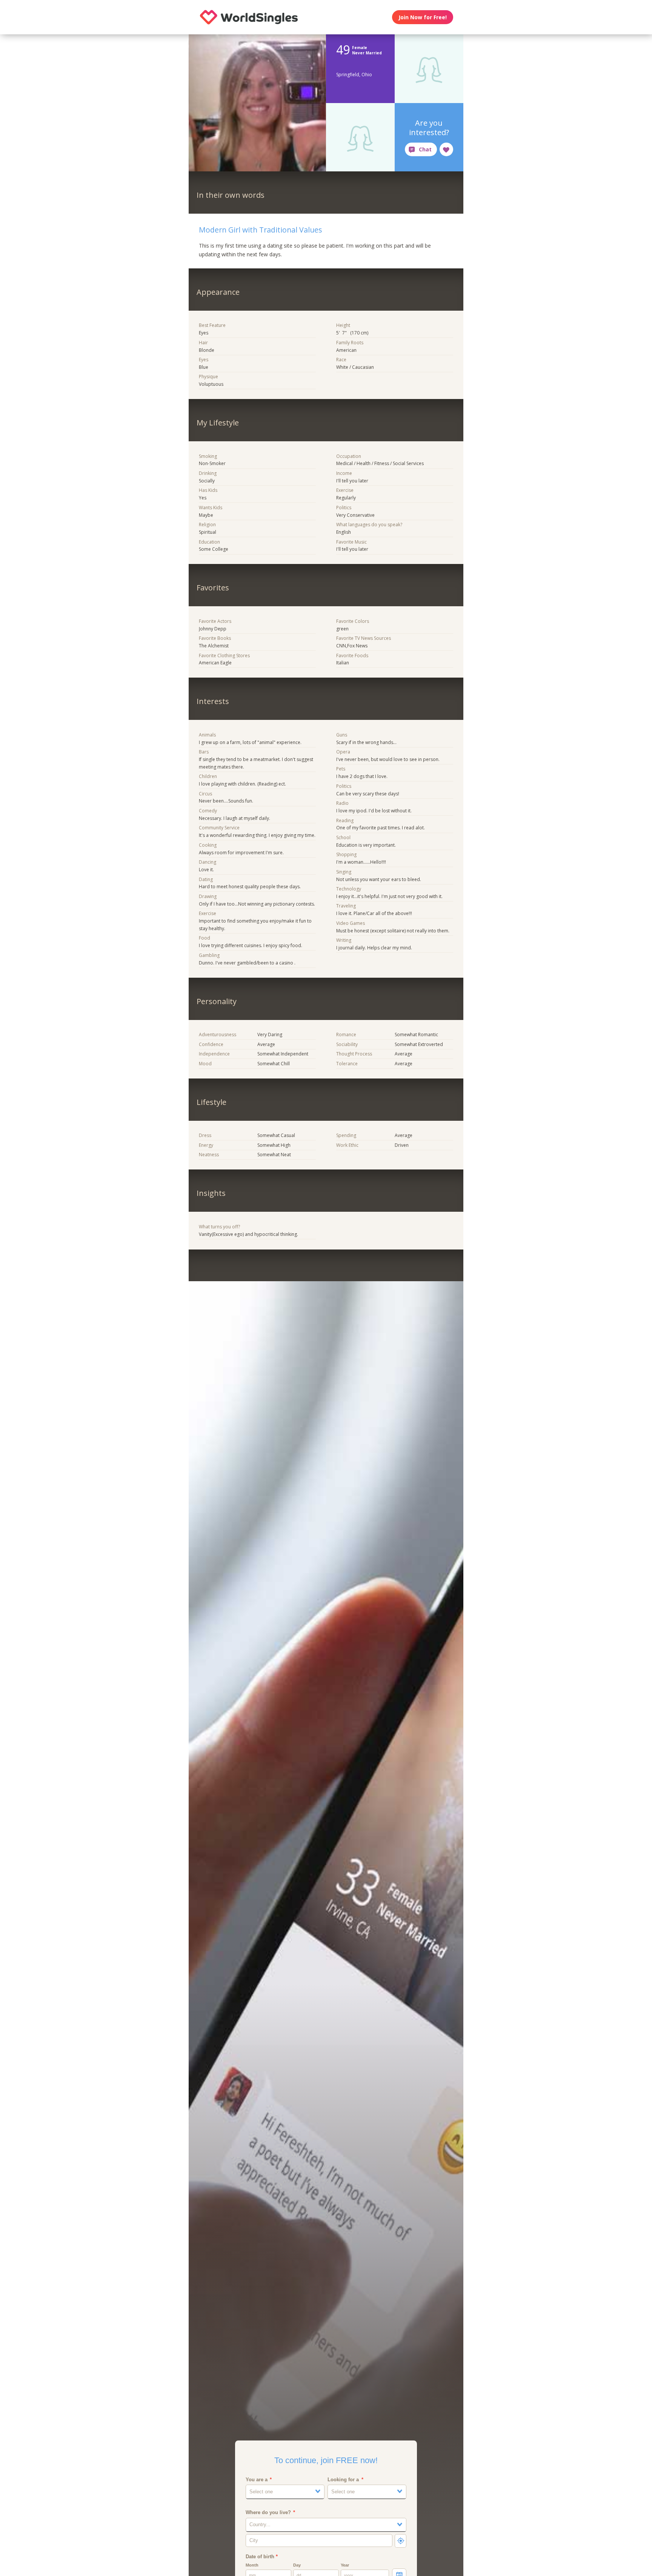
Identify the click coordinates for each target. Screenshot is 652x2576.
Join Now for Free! (423, 17)
